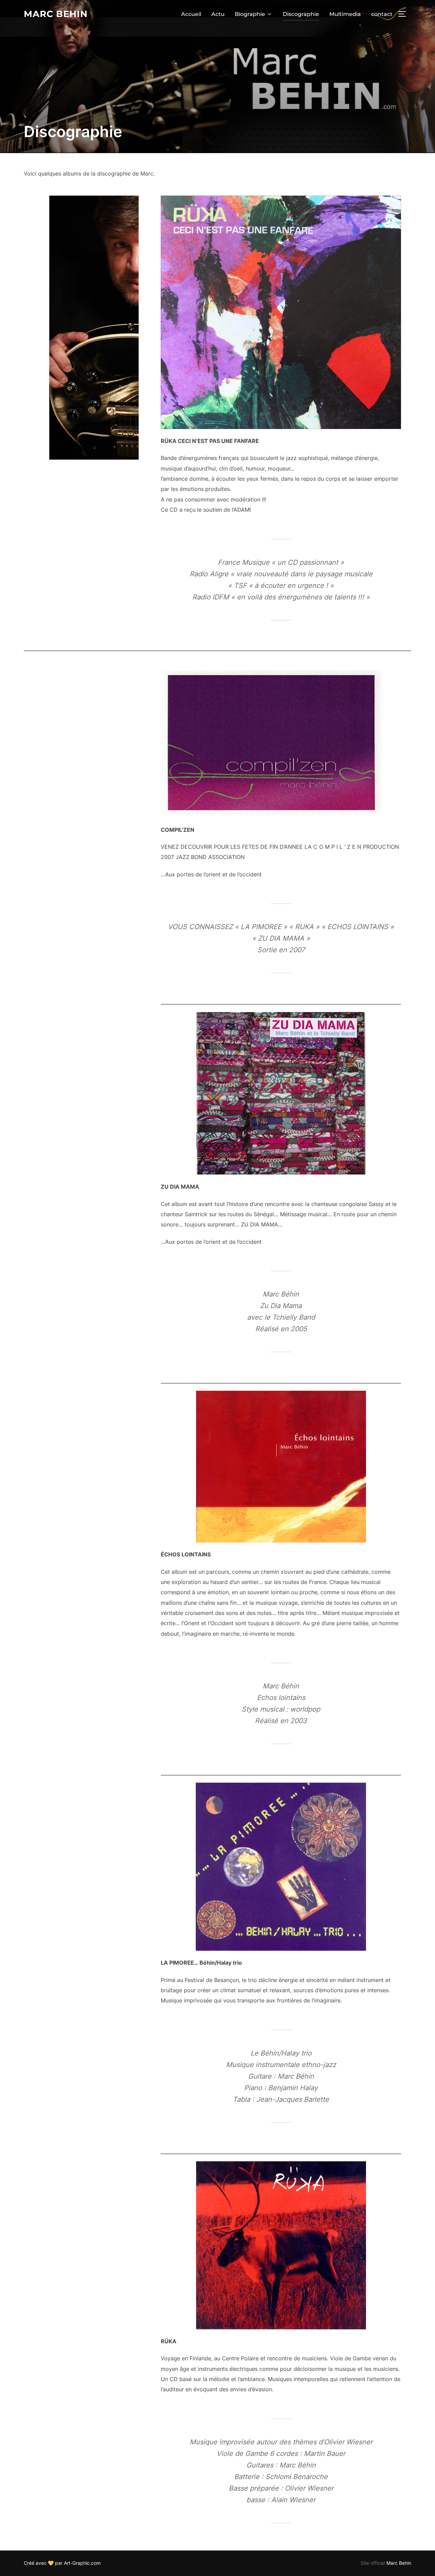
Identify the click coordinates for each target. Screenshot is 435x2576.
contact (382, 14)
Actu (218, 14)
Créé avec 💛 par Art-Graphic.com (62, 2563)
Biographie (250, 14)
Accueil (191, 14)
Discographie (301, 14)
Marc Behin (56, 14)
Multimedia (345, 14)
